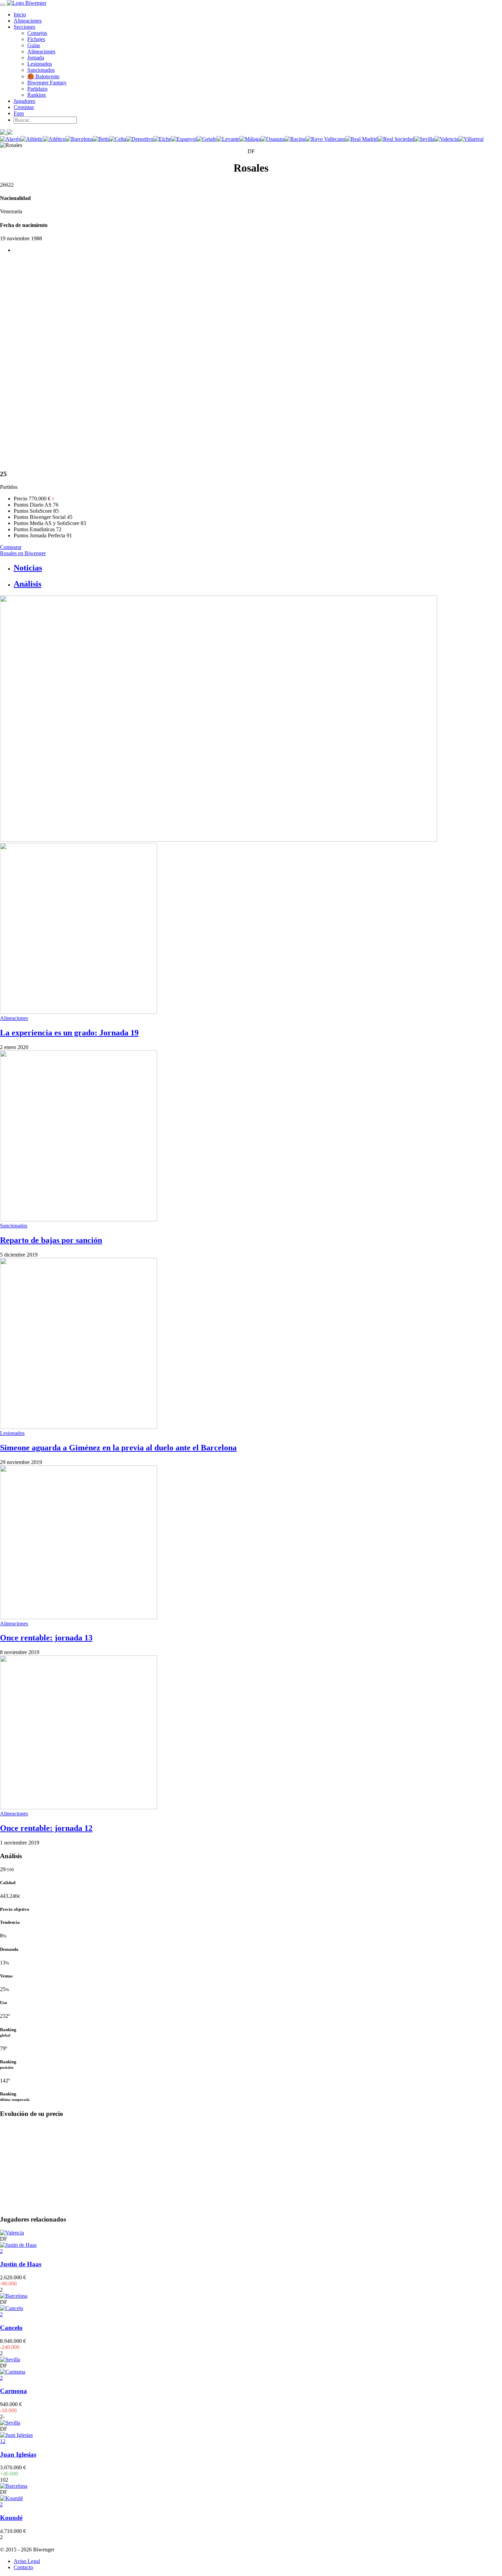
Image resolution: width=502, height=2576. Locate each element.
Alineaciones (28, 21)
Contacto (23, 2567)
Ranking (37, 95)
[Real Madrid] (361, 139)
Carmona (13, 2391)
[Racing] (295, 139)
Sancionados (41, 70)
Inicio (20, 15)
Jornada (36, 58)
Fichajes (36, 39)
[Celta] (118, 139)
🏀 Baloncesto (43, 76)
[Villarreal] (471, 139)
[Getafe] (207, 139)
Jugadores (24, 101)
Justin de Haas (21, 2264)
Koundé (11, 2518)
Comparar (11, 547)
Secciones (24, 27)
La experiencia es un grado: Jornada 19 (69, 1033)
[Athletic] (32, 139)
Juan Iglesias (18, 2454)
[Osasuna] (273, 139)
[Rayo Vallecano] (325, 139)
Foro (19, 113)
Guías (34, 45)
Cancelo (11, 2328)
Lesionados (40, 64)
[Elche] (162, 139)
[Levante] (228, 139)
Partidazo (37, 89)
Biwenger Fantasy (47, 83)
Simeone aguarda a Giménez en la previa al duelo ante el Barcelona (118, 1448)
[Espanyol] (184, 139)
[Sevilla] (424, 139)
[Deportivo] (140, 139)
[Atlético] (54, 139)
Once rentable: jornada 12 (46, 1828)
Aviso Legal (27, 2561)
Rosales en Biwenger (23, 553)
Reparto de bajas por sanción (51, 1240)
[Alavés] (10, 139)
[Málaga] (250, 139)
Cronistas (24, 107)
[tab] (258, 568)
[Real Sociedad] (396, 139)
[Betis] (101, 139)
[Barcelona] (79, 139)
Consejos (37, 33)
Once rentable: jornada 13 (46, 1638)
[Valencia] (446, 139)
